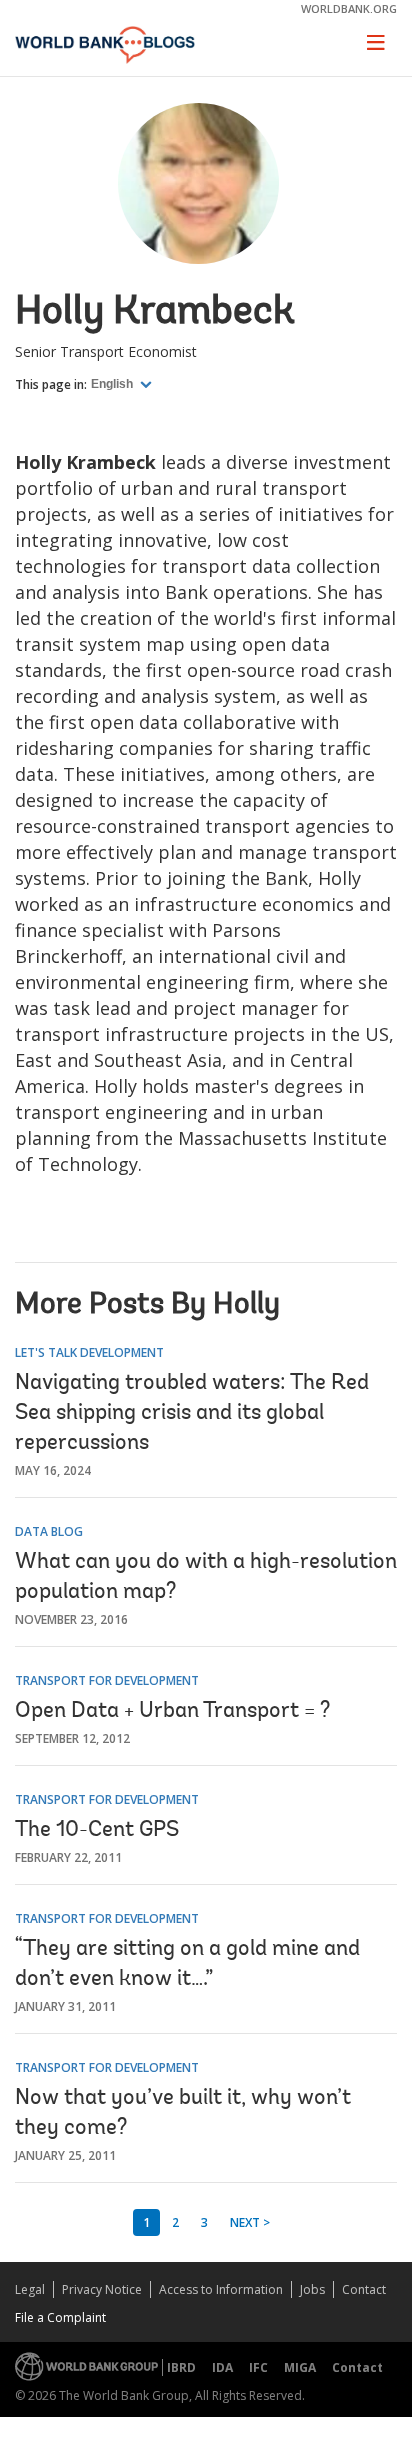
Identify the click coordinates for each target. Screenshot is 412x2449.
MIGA (300, 2367)
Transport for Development (107, 1680)
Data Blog (49, 1531)
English (113, 384)
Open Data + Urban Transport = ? (172, 1712)
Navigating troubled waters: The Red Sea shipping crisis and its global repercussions (192, 1414)
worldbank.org (349, 8)
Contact (364, 2289)
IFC (258, 2367)
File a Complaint (60, 2317)
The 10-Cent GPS (97, 1831)
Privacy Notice (102, 2289)
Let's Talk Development (89, 1352)
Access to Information (221, 2289)
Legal (30, 2289)
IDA (222, 2367)
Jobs (312, 2289)
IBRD (181, 2367)
